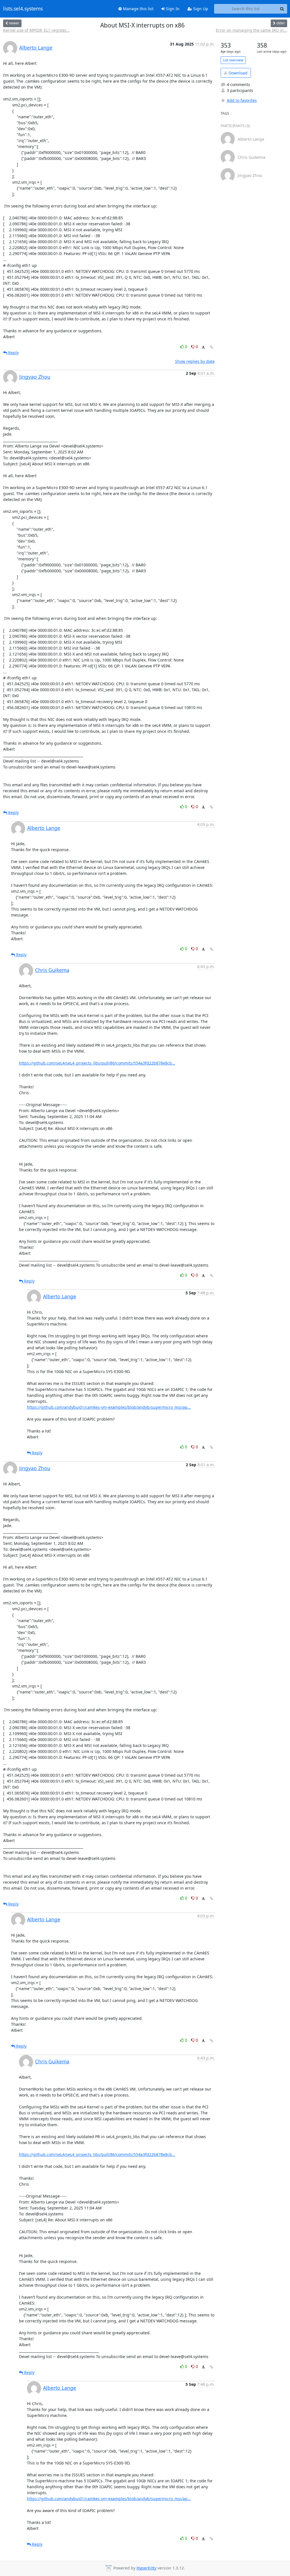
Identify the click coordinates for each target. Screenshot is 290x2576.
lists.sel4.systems (23, 9)
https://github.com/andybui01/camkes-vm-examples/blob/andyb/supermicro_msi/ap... (109, 1407)
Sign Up (200, 9)
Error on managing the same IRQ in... (251, 30)
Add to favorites (242, 100)
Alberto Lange (36, 48)
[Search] (282, 9)
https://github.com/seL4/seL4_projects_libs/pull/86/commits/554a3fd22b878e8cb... (97, 1063)
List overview (233, 60)
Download (237, 73)
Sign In (172, 9)
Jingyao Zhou (35, 377)
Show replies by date (195, 361)
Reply (13, 353)
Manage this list (138, 9)
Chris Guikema (52, 970)
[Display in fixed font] (203, 347)
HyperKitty (146, 2568)
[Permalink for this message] (212, 347)
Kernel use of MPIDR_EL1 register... (36, 30)
